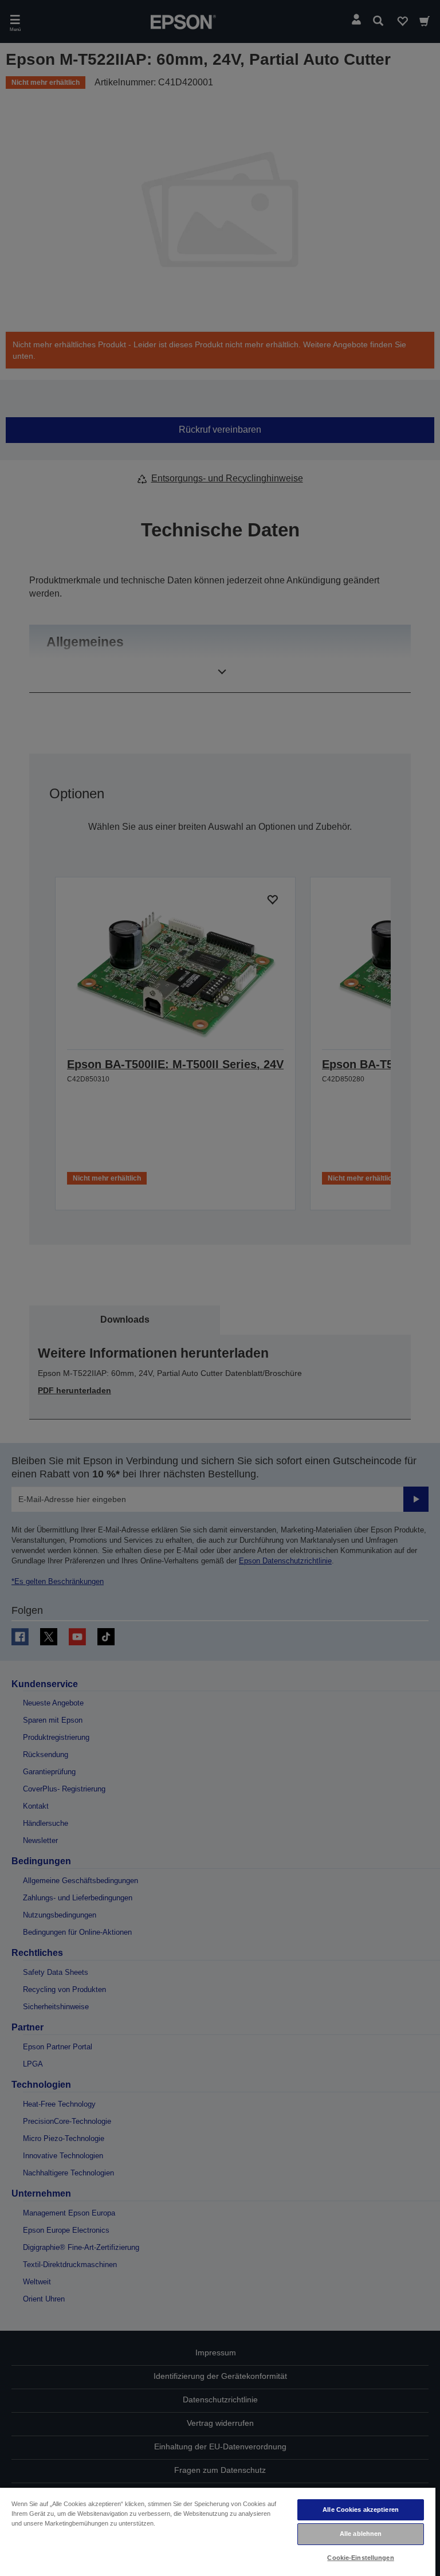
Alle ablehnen (361, 2534)
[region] (218, 2531)
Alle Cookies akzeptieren (361, 2510)
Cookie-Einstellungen (360, 2558)
